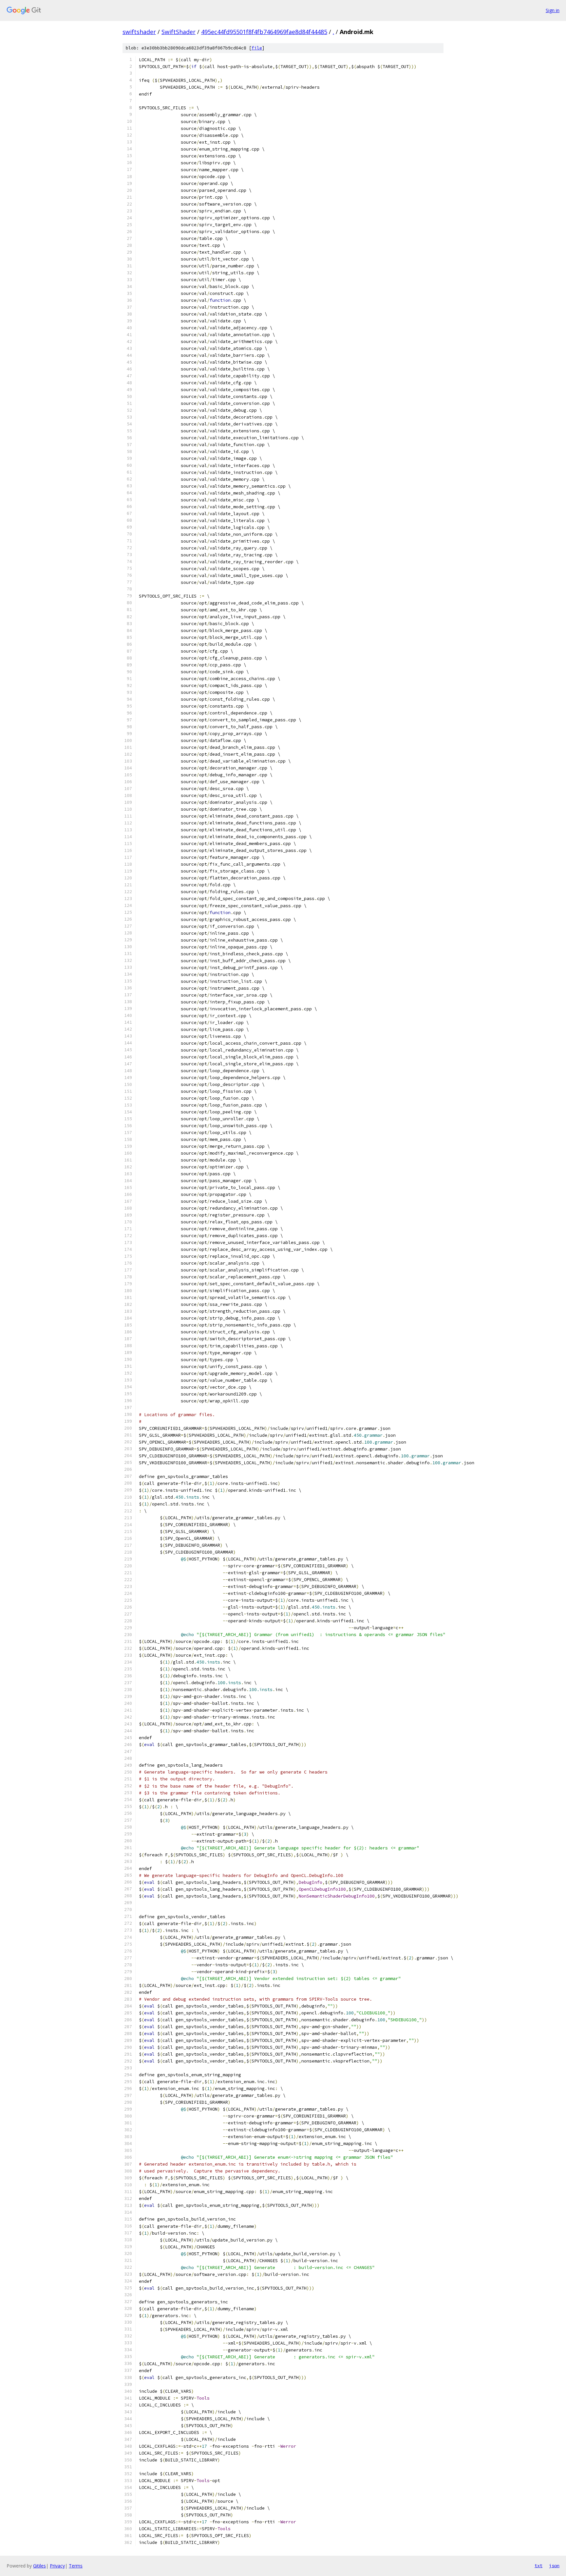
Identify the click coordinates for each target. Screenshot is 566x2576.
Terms (76, 2566)
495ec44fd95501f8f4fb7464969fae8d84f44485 (264, 32)
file (257, 48)
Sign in (553, 10)
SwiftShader (179, 32)
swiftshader (139, 32)
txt (538, 2566)
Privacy (57, 2566)
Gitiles (39, 2566)
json (554, 2566)
